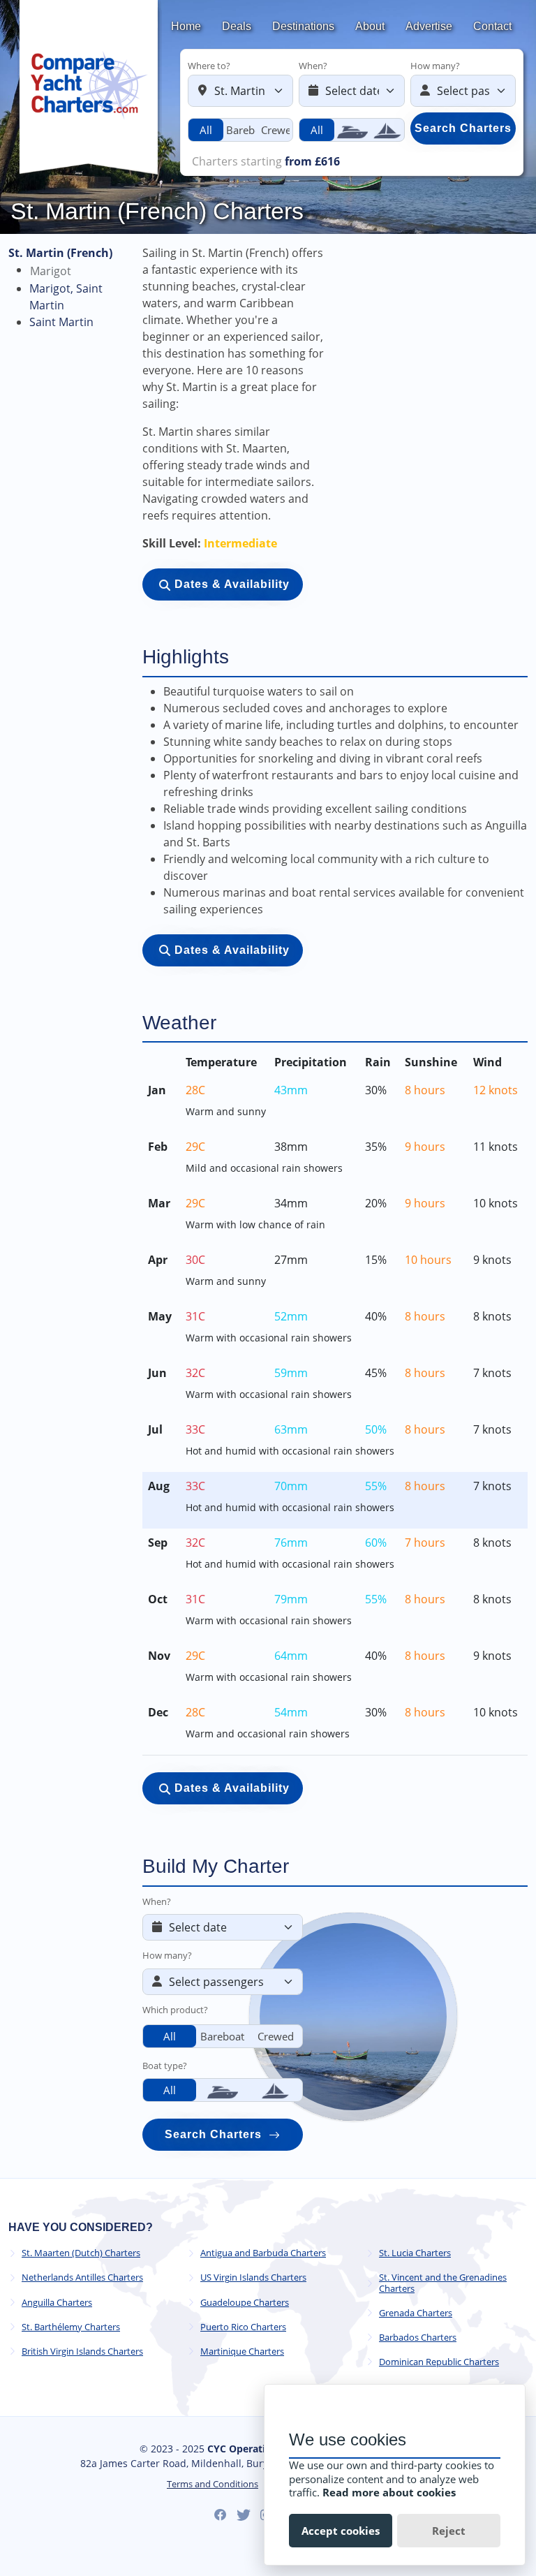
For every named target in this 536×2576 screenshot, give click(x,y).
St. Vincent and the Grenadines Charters (443, 2283)
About (370, 26)
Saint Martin (61, 322)
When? (313, 66)
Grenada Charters (416, 2313)
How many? (435, 66)
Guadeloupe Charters (245, 2303)
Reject (449, 2531)
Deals (237, 26)
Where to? (209, 66)
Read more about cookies (389, 2492)
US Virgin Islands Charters (253, 2277)
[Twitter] (244, 2515)
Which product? (175, 2010)
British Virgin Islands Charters (82, 2351)
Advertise (429, 26)
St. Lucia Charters (415, 2253)
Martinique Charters (242, 2351)
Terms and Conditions (213, 2484)
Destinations (303, 26)
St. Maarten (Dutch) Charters (81, 2253)
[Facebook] (221, 2515)
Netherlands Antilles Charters (82, 2277)
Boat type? (165, 2066)
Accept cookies (341, 2531)
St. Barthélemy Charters (71, 2327)
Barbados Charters (418, 2338)
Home (186, 26)
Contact (492, 26)
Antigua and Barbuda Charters (263, 2253)
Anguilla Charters (57, 2303)
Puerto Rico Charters (243, 2327)
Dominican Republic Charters (439, 2362)
